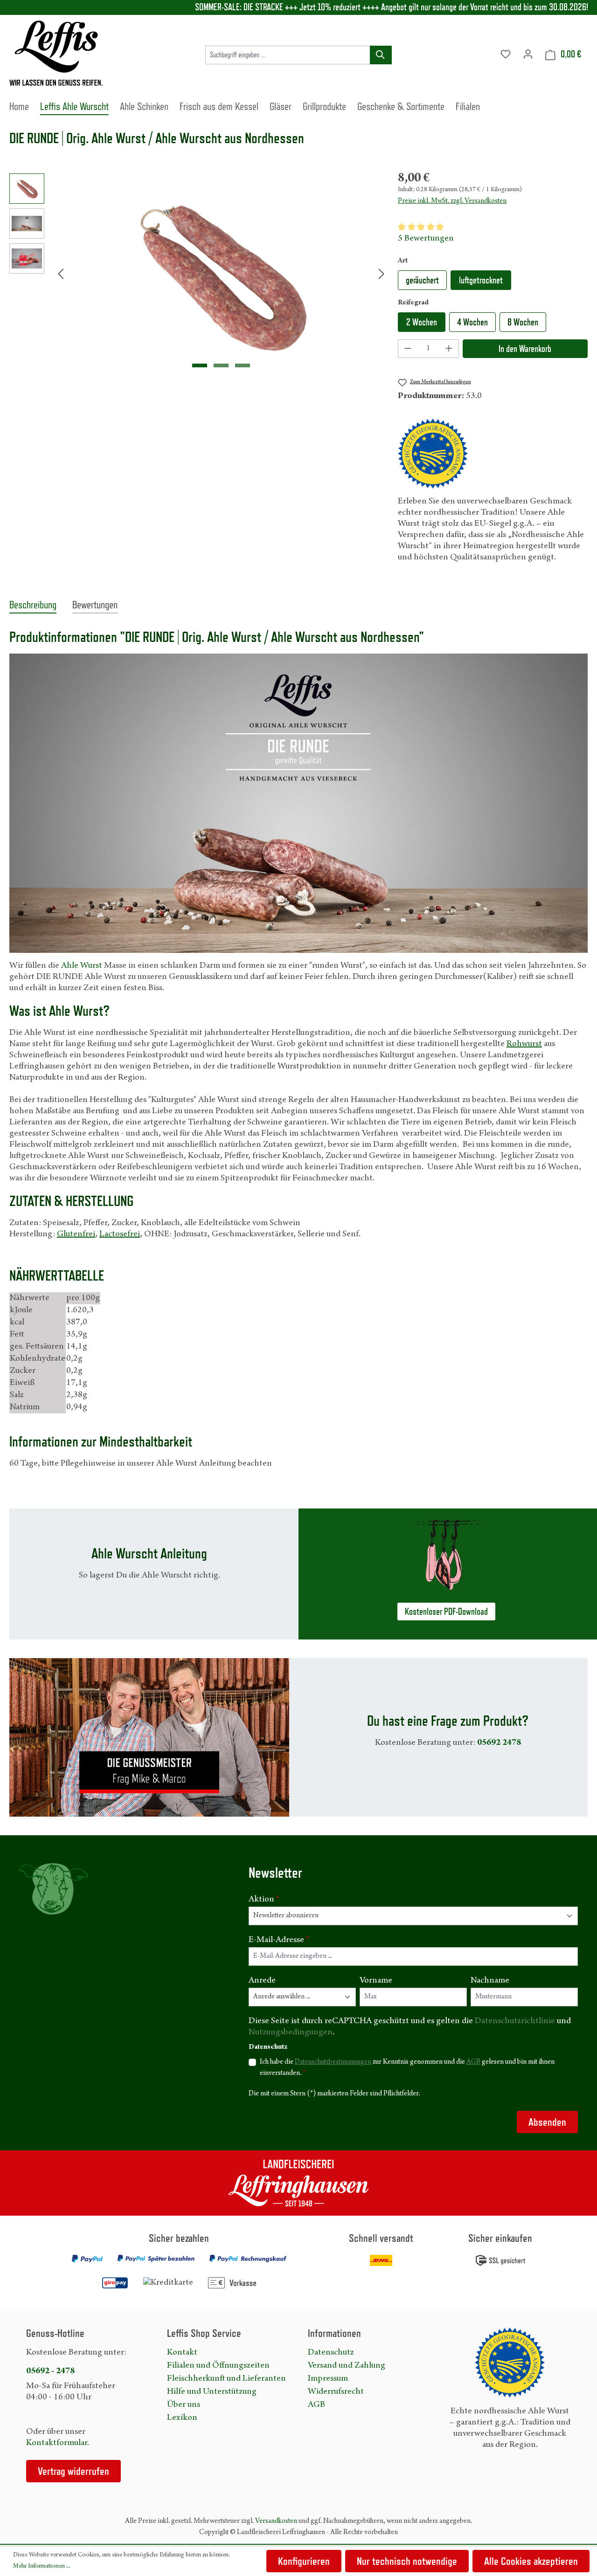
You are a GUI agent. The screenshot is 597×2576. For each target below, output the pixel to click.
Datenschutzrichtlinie (515, 2021)
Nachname (490, 1981)
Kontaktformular (57, 2443)
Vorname (376, 1981)
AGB (473, 2062)
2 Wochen (422, 322)
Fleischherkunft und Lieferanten (226, 2379)
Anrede (262, 1981)
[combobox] (288, 55)
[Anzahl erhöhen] (449, 349)
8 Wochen (523, 322)
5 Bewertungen (426, 239)
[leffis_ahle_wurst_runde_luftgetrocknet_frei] (221, 274)
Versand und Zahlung (347, 2366)
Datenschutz (331, 2353)
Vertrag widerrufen (73, 2471)
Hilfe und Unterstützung (212, 2392)
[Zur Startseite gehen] (56, 53)
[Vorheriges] (61, 273)
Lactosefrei (120, 1234)
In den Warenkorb (525, 349)
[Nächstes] (382, 273)
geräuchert (422, 280)
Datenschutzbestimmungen (333, 2062)
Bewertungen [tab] (95, 604)
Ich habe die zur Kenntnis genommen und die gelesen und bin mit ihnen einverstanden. (407, 2068)
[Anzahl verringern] (408, 349)
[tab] (33, 605)
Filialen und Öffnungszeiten (218, 2366)
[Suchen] (381, 55)
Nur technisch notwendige (407, 2561)
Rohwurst (524, 1044)
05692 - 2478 (50, 2371)
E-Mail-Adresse (279, 1940)
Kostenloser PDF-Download (446, 1612)
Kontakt (182, 2353)
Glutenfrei (76, 1234)
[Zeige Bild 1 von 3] (200, 365)
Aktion (264, 1900)
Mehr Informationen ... (42, 2567)
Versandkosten (276, 2521)
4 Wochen (472, 322)
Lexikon (182, 2418)
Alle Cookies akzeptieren (531, 2561)
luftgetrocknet (481, 280)
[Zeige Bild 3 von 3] (243, 365)
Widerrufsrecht (336, 2392)
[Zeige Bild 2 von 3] (221, 365)
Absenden (547, 2122)
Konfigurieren (304, 2561)
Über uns (184, 2405)
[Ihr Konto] (528, 55)
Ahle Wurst (82, 966)
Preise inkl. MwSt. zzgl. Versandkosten (452, 201)
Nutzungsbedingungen (291, 2032)
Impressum (328, 2379)
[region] (199, 274)
